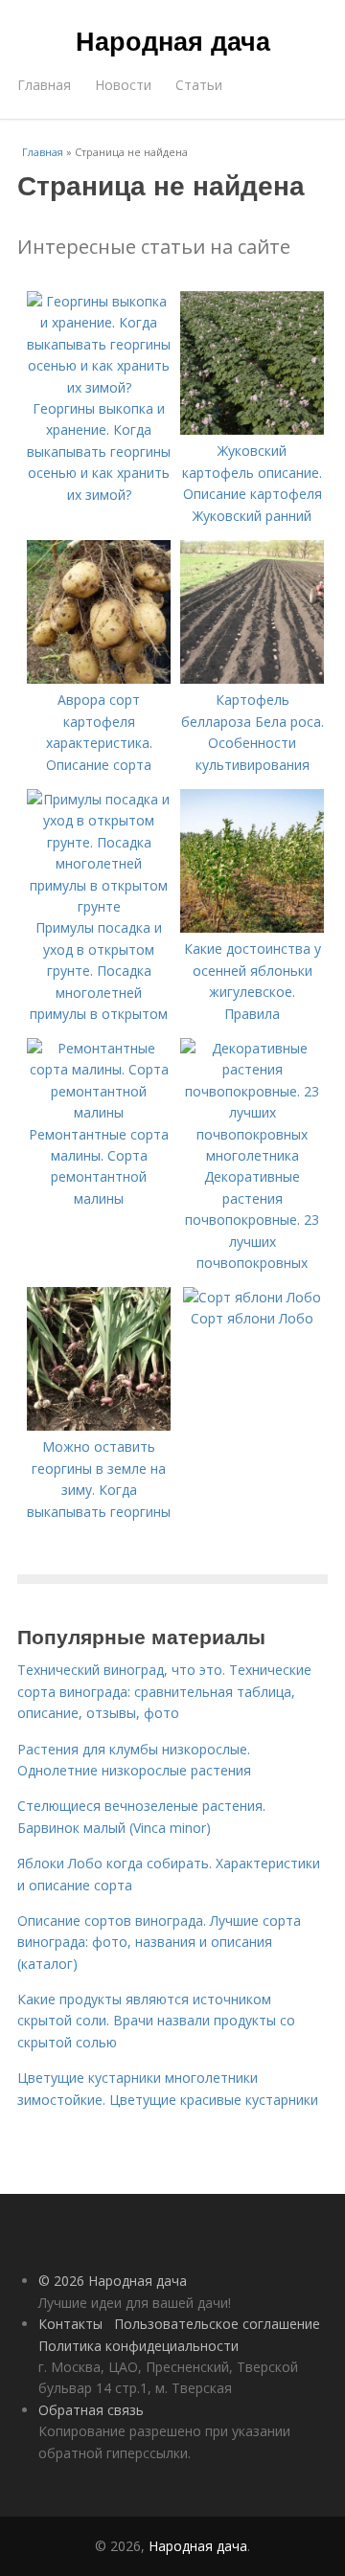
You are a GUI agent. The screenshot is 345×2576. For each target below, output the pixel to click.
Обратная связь (91, 2410)
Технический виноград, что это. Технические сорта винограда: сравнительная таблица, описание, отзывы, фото (164, 1691)
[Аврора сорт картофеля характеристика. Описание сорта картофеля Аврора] (99, 678)
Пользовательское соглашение (217, 2324)
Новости (123, 85)
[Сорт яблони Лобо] (252, 1297)
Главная (44, 85)
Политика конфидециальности (138, 2346)
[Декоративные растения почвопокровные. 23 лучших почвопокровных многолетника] (252, 1155)
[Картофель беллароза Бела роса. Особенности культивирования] (252, 678)
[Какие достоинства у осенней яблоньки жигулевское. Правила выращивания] (252, 927)
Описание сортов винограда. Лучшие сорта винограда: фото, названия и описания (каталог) (159, 1942)
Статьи (199, 85)
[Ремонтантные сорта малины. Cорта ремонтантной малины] (99, 1112)
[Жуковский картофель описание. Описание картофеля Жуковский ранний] (252, 429)
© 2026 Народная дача (113, 2281)
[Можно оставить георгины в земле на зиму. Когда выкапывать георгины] (99, 1425)
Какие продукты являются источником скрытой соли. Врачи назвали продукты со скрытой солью (156, 2021)
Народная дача (173, 40)
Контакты (70, 2324)
